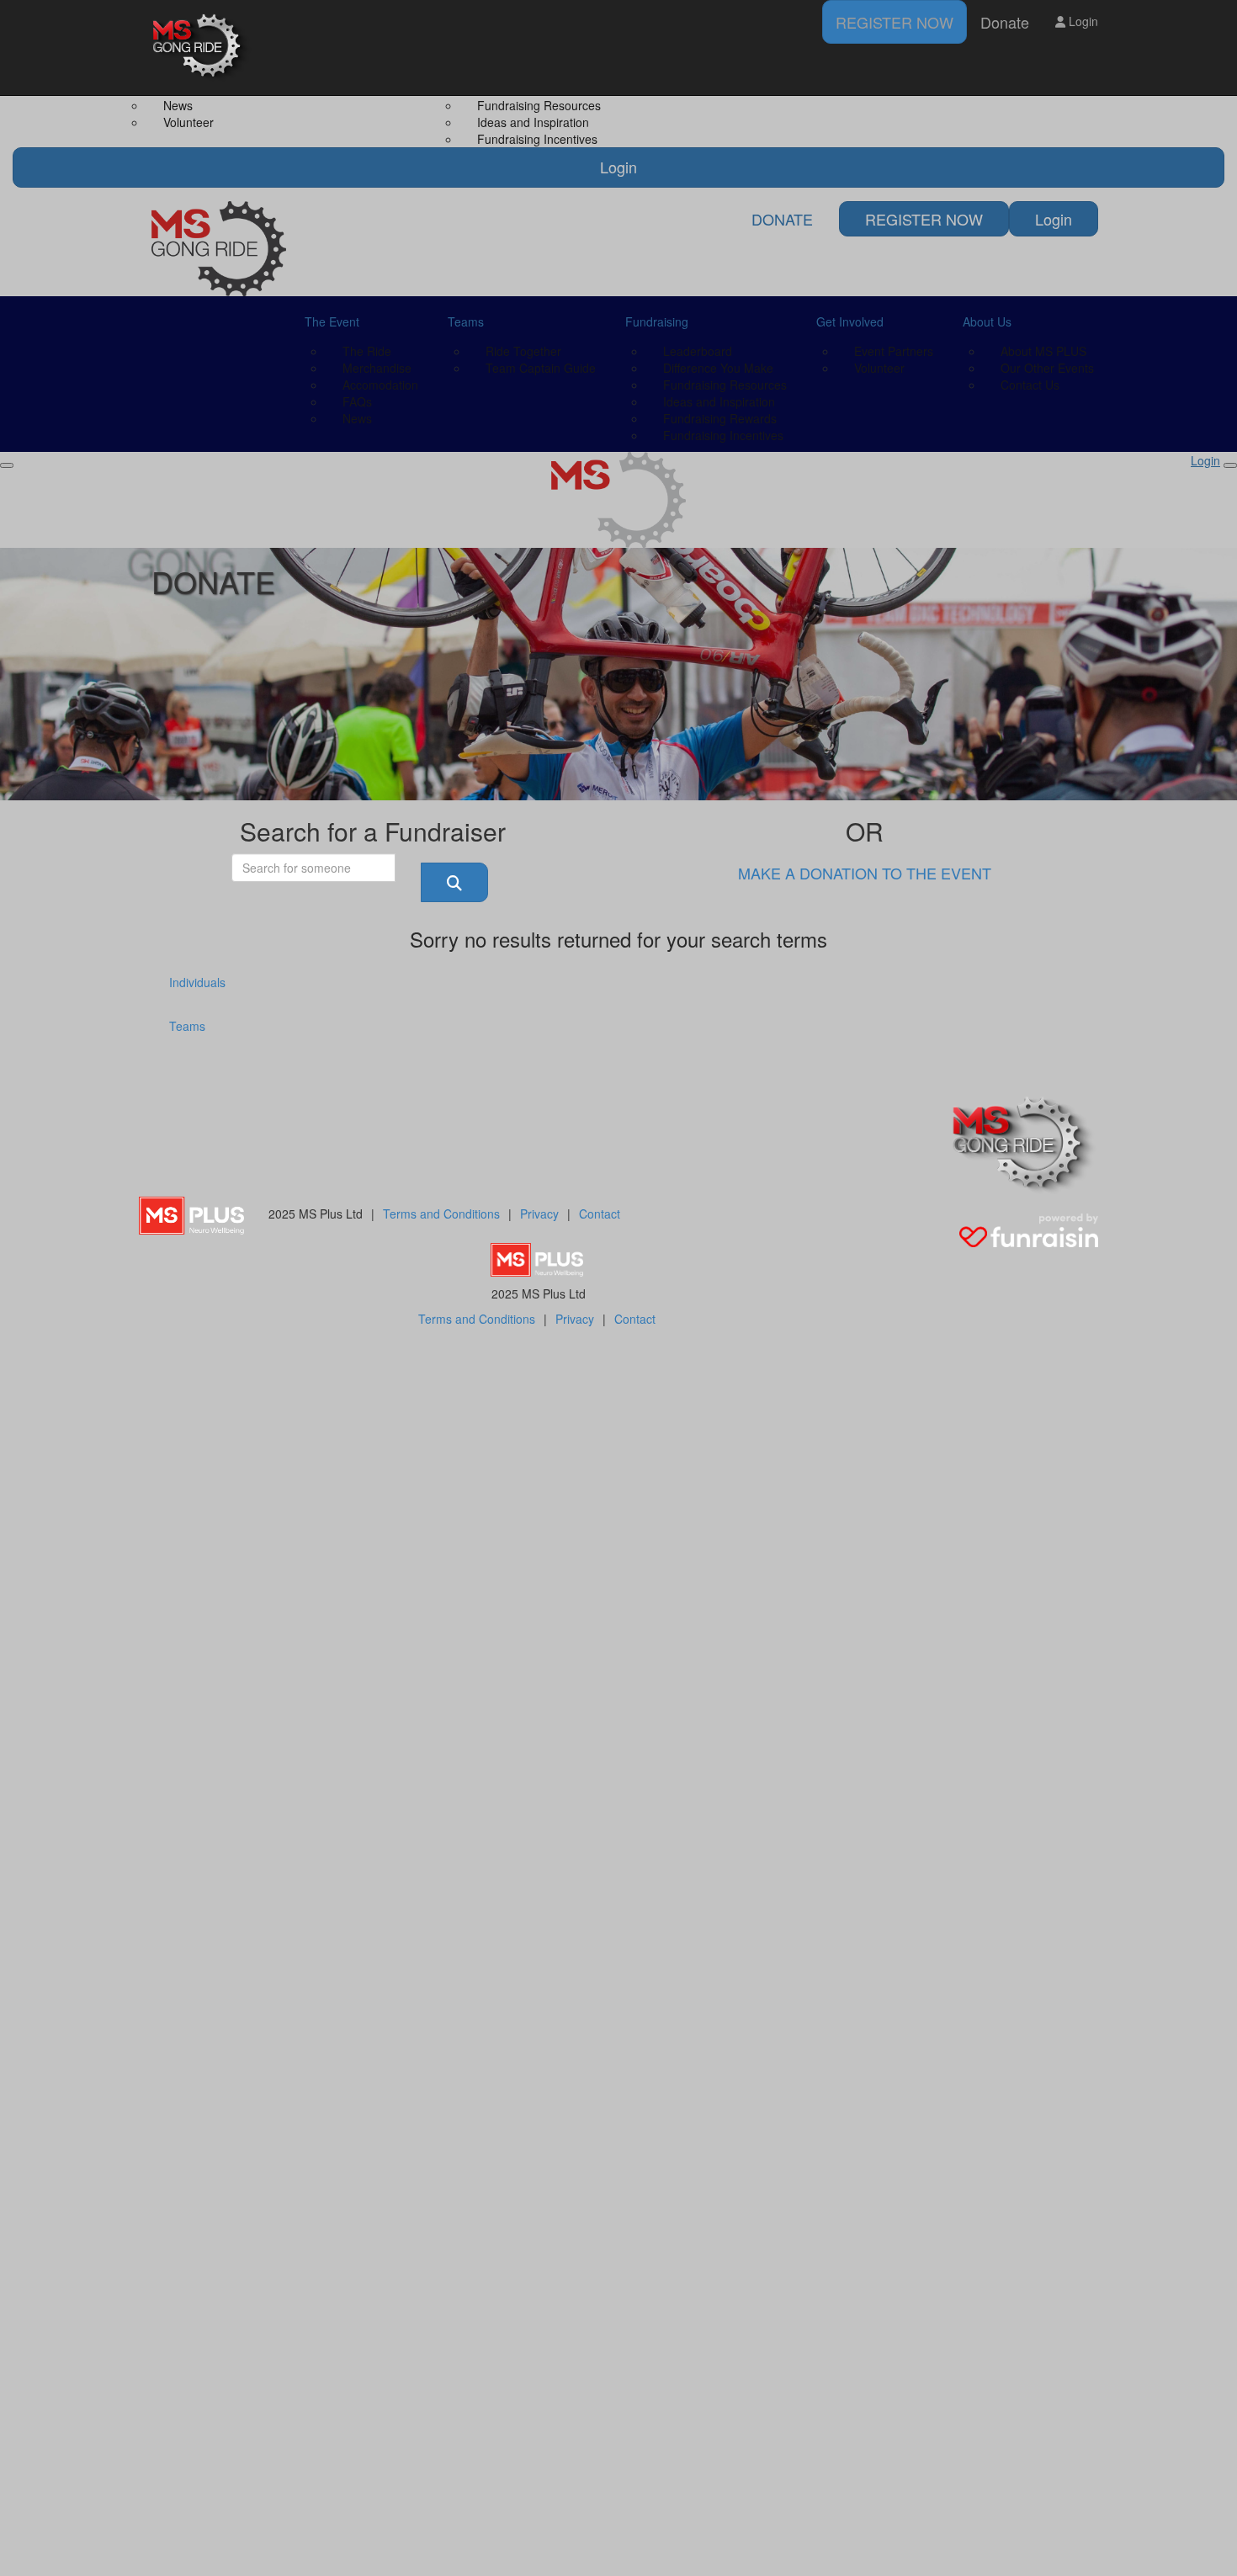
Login (1082, 21)
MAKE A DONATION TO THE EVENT (865, 873)
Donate (1005, 22)
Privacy (539, 1214)
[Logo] (202, 48)
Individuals (197, 982)
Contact (600, 1214)
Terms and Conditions (441, 1214)
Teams (187, 1026)
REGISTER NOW (895, 22)
